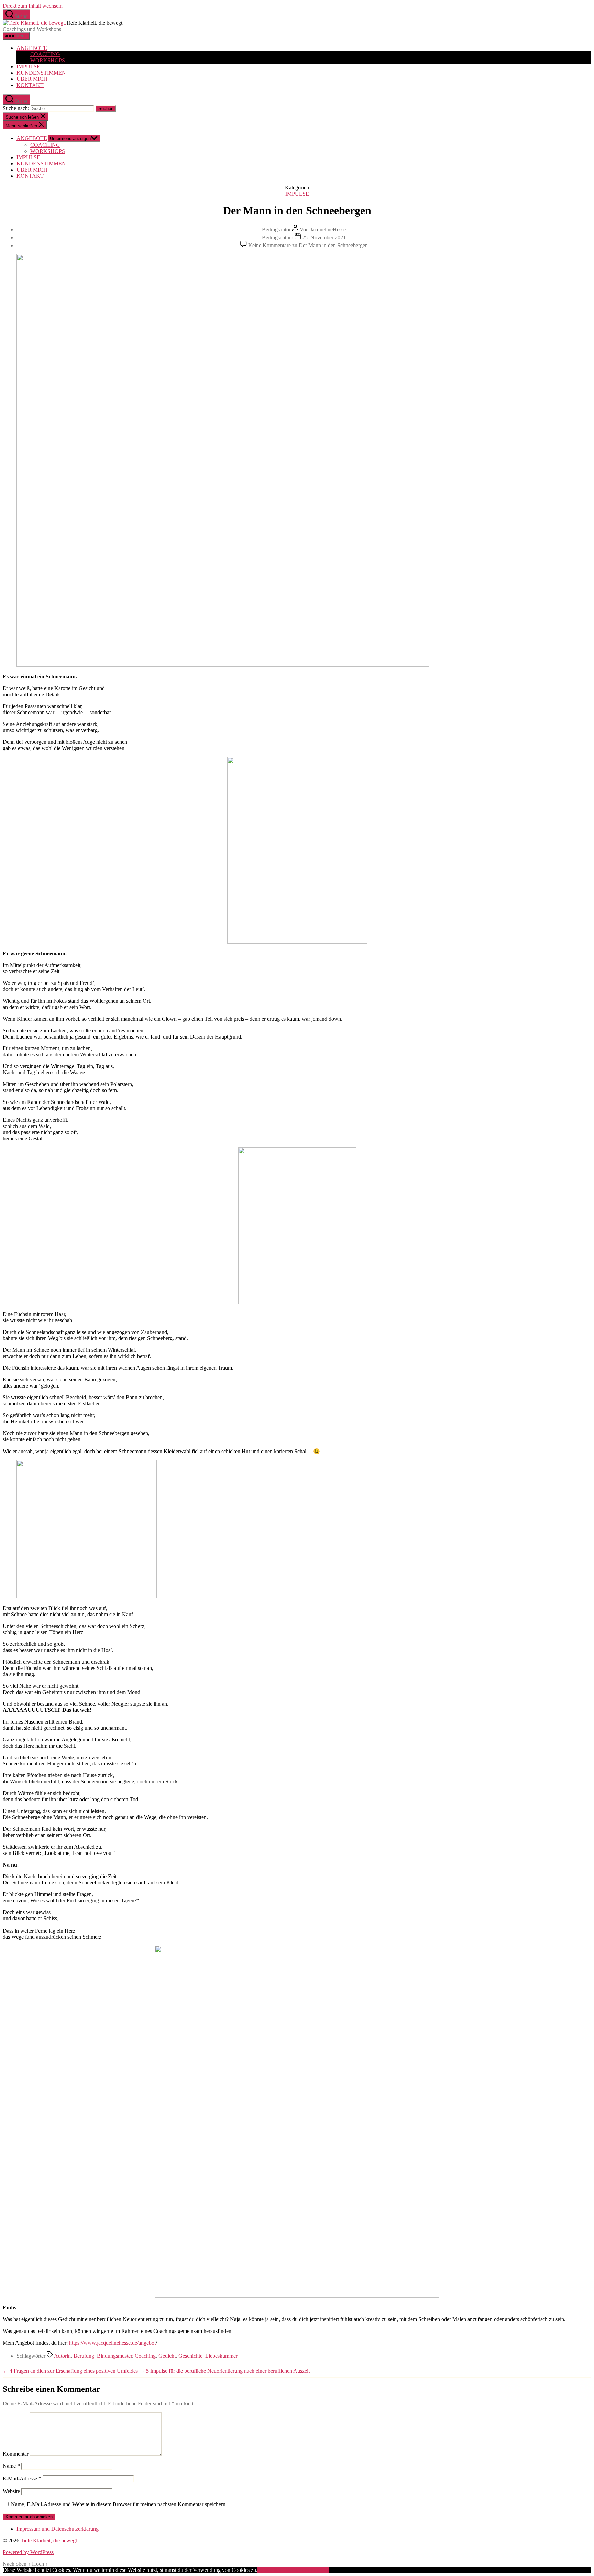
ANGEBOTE (32, 48)
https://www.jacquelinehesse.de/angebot (112, 2343)
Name (11, 2466)
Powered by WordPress (28, 2552)
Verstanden (269, 2570)
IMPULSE (28, 67)
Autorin (62, 2356)
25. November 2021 (324, 237)
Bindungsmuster (114, 2356)
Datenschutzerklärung (305, 2570)
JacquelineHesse (328, 230)
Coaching (145, 2356)
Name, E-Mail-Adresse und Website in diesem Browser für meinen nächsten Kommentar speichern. (119, 2504)
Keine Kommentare (308, 245)
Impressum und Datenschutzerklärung (58, 2529)
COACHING (45, 54)
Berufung (84, 2356)
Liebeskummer (221, 2356)
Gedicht (167, 2356)
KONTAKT (30, 85)
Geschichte (190, 2356)
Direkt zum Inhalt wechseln (33, 6)
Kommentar (16, 2454)
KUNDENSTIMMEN (41, 73)
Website (11, 2491)
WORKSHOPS (48, 60)
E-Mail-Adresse (22, 2479)
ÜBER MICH (32, 79)
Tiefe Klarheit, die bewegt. (49, 2540)
